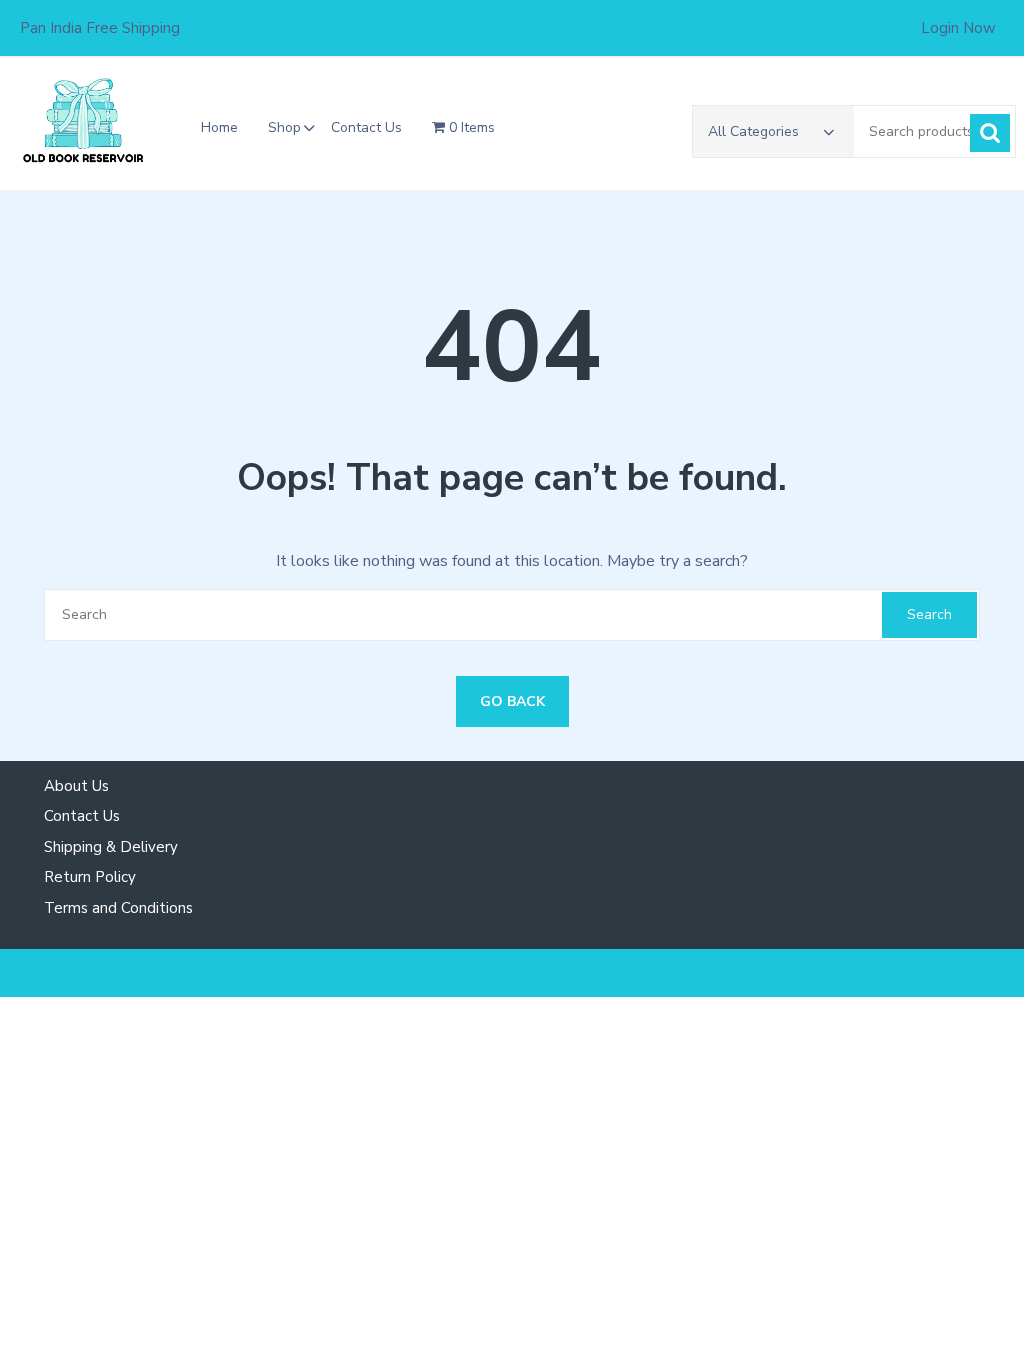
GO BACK (512, 701)
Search (990, 133)
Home (219, 127)
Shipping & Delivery (111, 847)
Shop (284, 127)
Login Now (958, 28)
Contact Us (366, 127)
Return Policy (90, 877)
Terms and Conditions (118, 908)
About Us (76, 786)
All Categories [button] (753, 131)
